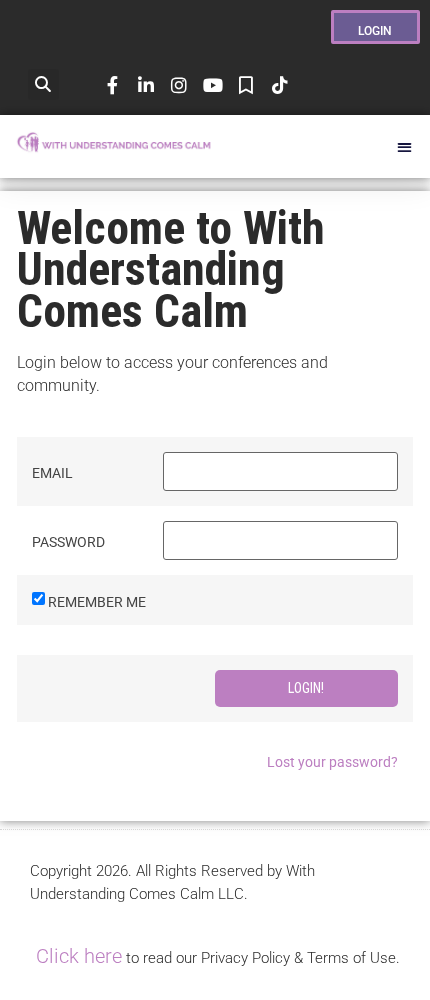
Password (68, 542)
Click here (79, 956)
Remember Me (97, 602)
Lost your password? (332, 762)
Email (52, 473)
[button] (43, 84)
